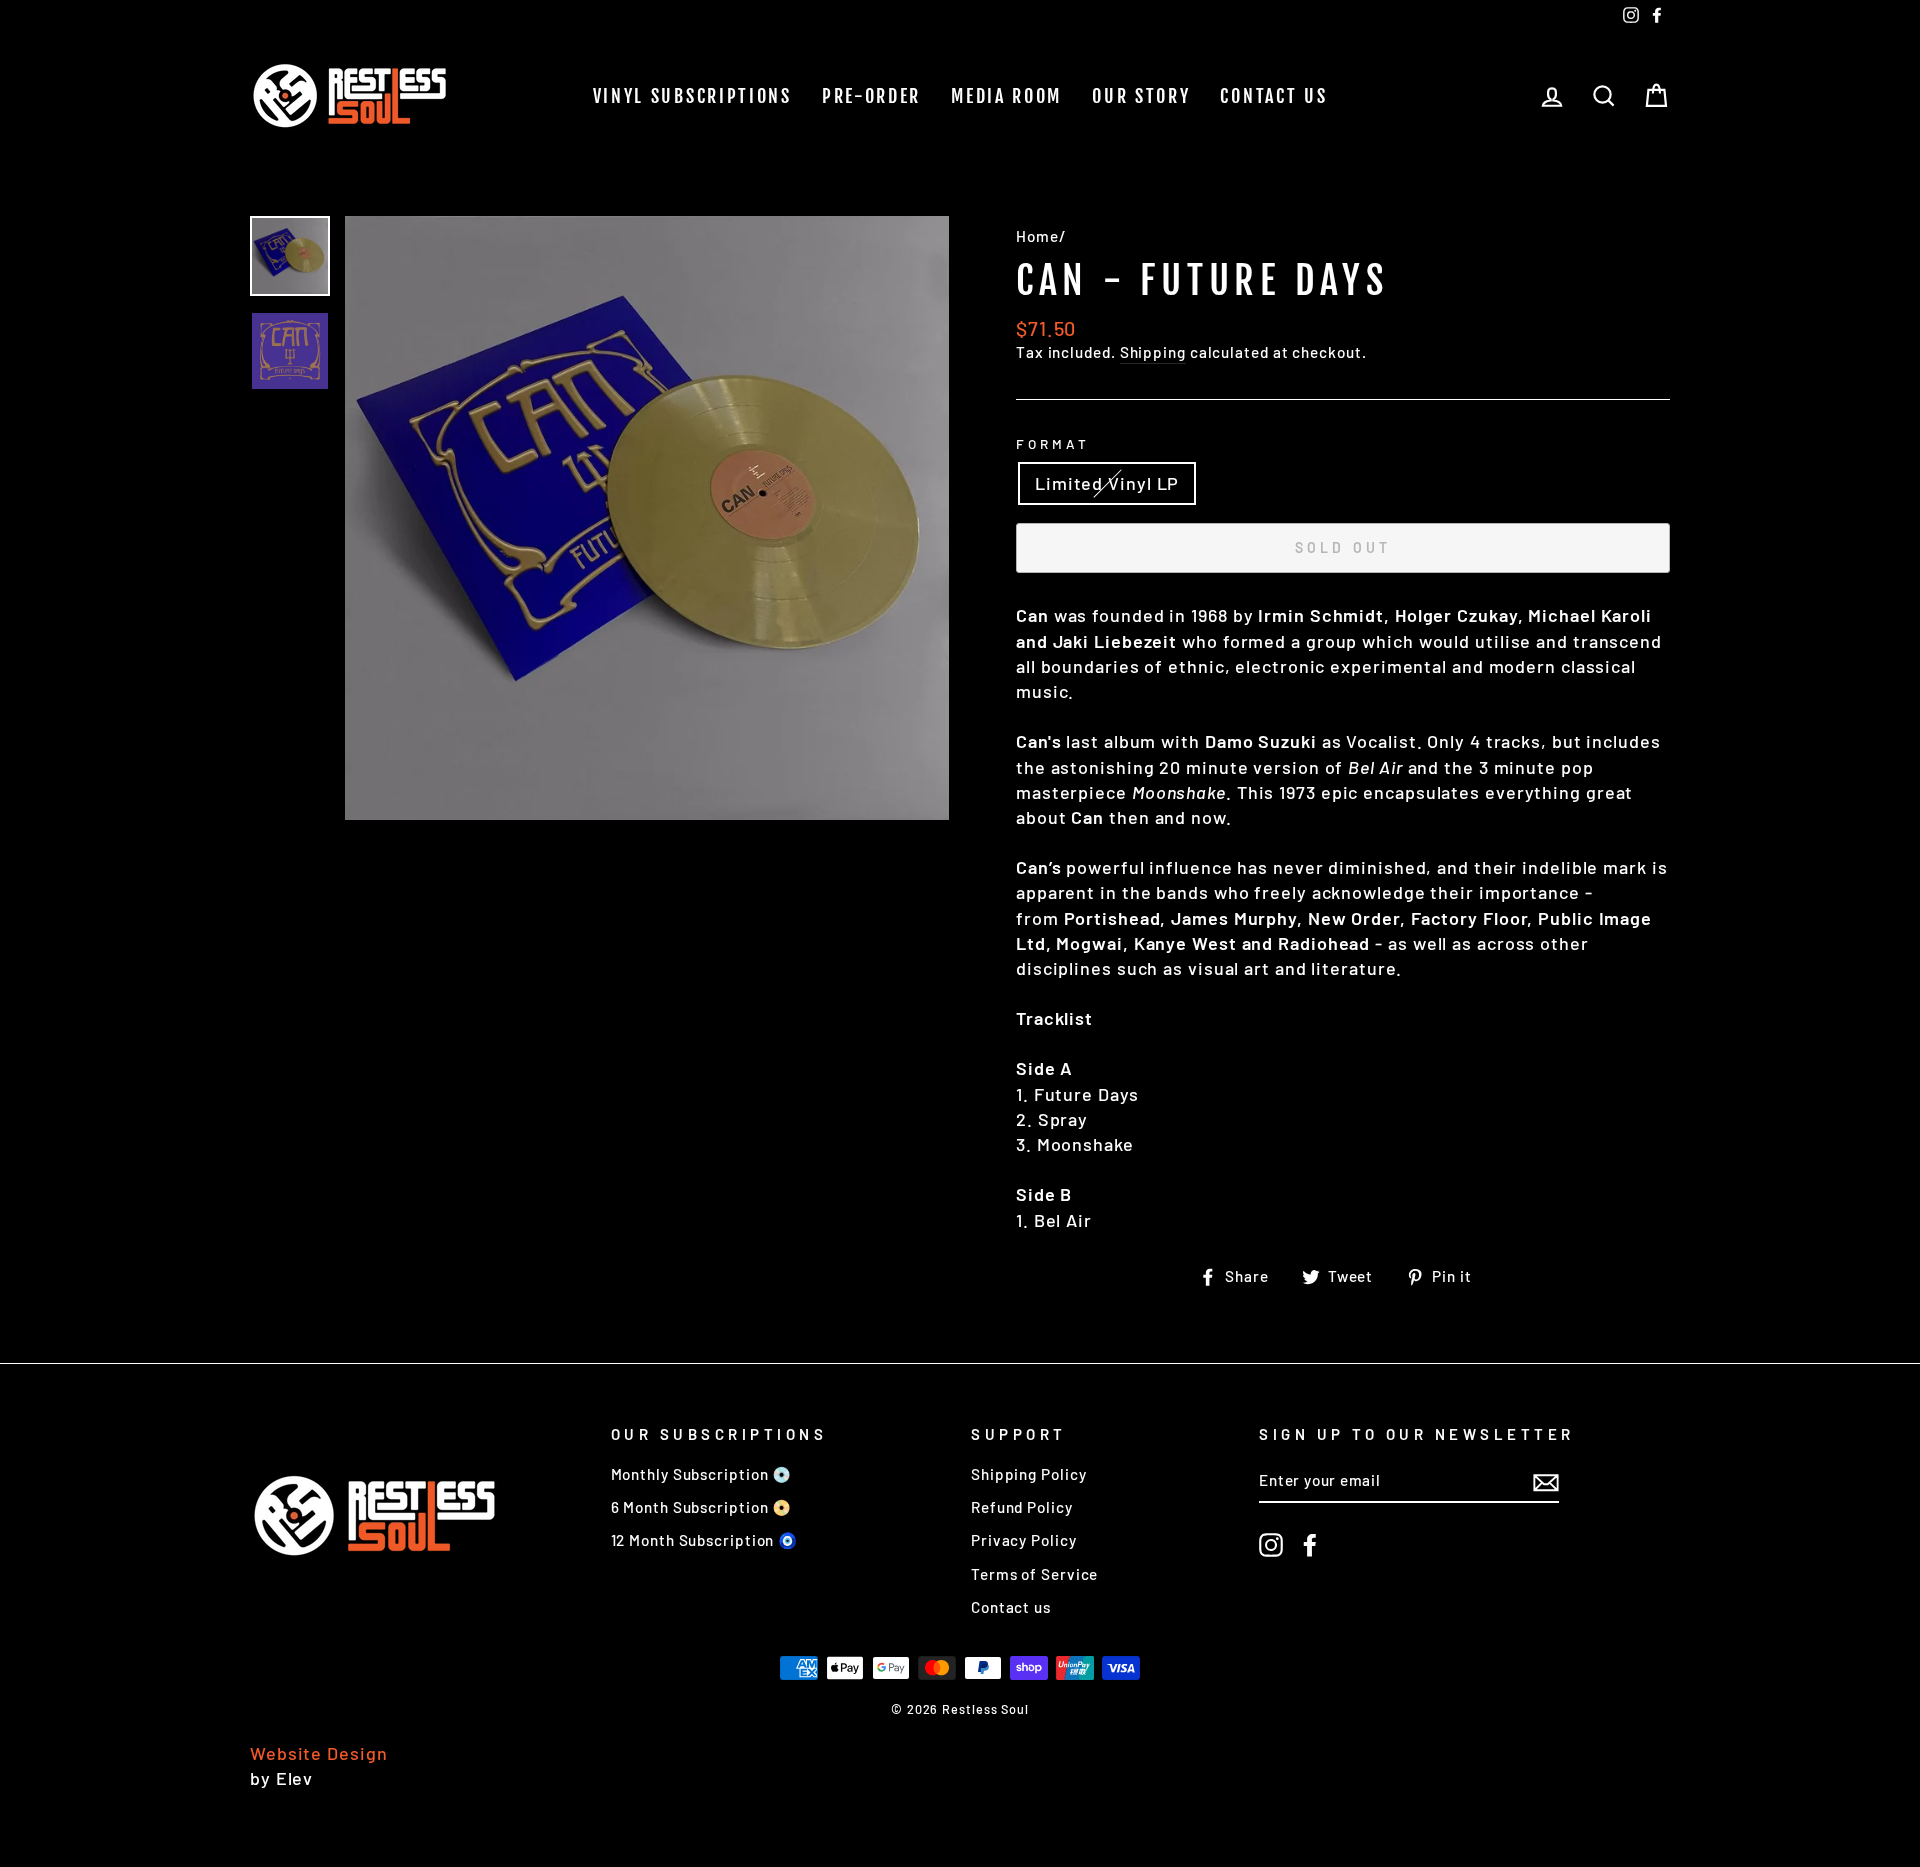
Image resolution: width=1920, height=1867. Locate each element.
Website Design (319, 1753)
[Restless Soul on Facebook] (1310, 1545)
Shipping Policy (1029, 1474)
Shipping (1153, 352)
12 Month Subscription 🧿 (705, 1540)
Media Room (1006, 96)
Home (1037, 236)
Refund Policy (1022, 1507)
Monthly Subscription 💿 (702, 1474)
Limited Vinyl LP (1107, 483)
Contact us (1273, 96)
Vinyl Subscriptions (692, 96)
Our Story (1141, 96)
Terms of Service (1034, 1574)
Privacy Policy (1024, 1540)
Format (1053, 443)
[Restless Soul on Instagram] (1271, 1545)
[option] (647, 518)
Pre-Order (871, 96)
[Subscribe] (1546, 1481)
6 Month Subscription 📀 (702, 1507)
